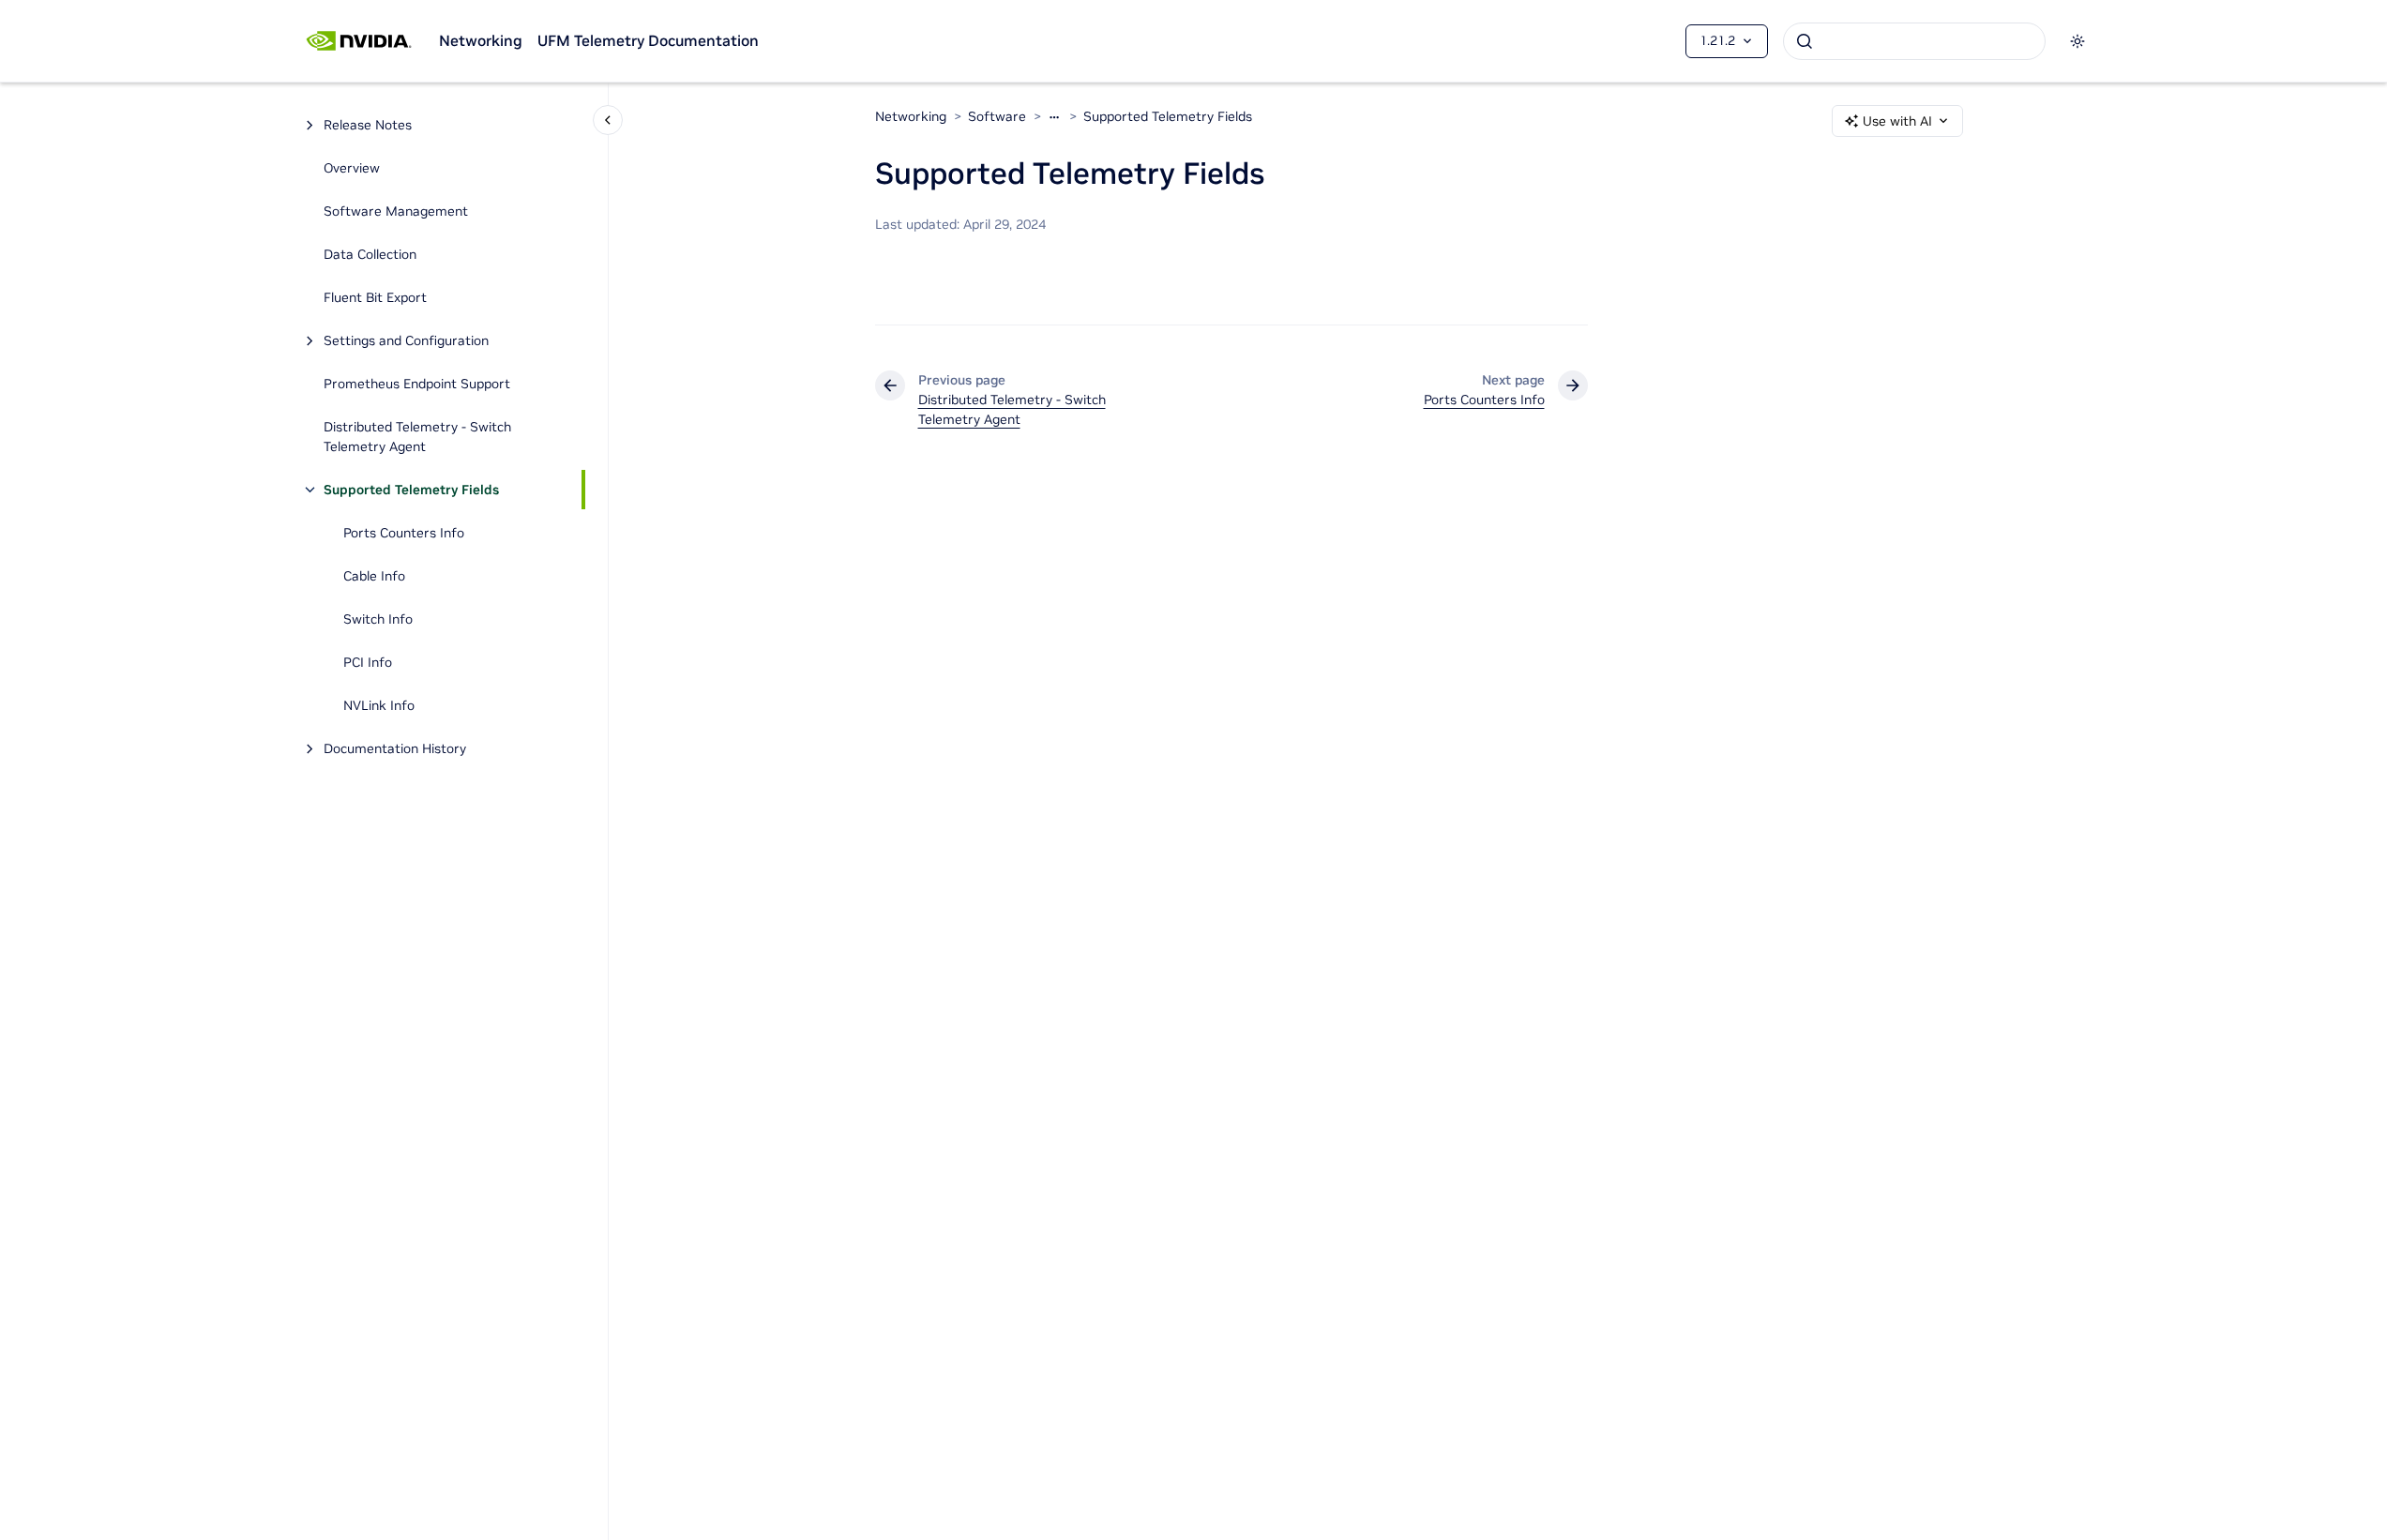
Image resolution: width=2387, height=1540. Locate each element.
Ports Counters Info (404, 533)
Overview (352, 168)
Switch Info (378, 619)
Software (997, 116)
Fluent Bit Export (375, 297)
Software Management (396, 211)
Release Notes (368, 125)
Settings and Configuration (406, 340)
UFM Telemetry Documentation (648, 40)
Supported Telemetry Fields (411, 490)
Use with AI (1897, 121)
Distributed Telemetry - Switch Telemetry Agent (417, 437)
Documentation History (395, 748)
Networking (481, 40)
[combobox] (1914, 41)
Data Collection (370, 254)
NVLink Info (379, 705)
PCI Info (368, 662)
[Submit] (1805, 41)
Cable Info (374, 576)
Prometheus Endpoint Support (417, 384)
